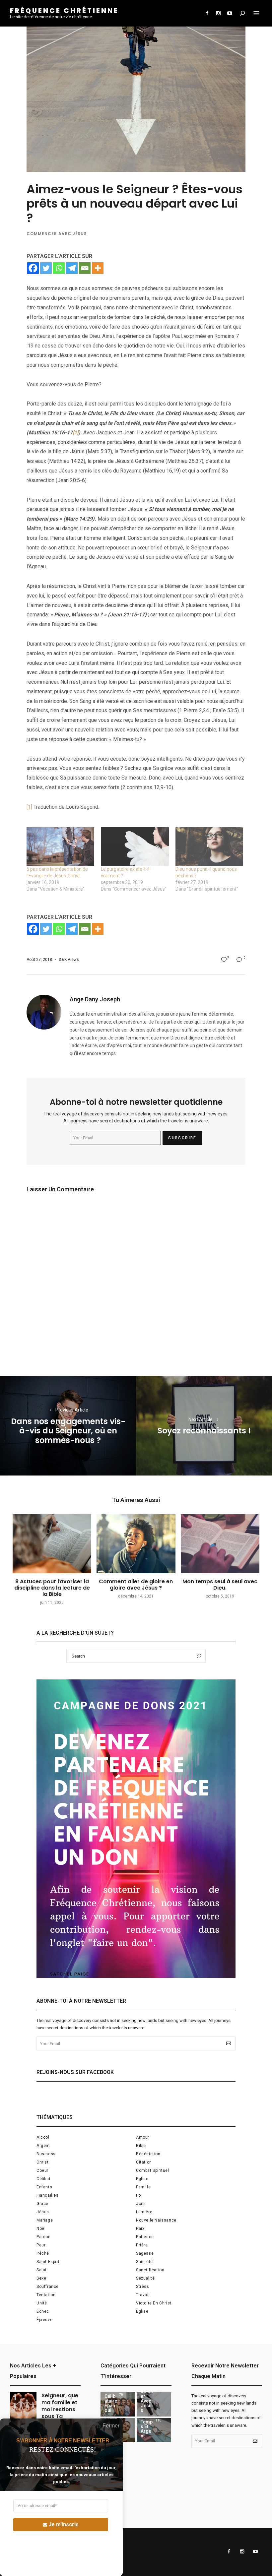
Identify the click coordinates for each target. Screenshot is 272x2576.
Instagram (218, 13)
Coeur (42, 2170)
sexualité (145, 2278)
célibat (43, 2179)
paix (140, 2229)
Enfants (44, 2187)
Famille (143, 2187)
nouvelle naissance (156, 2220)
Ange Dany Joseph (95, 999)
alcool (43, 2137)
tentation (46, 2295)
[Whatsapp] (59, 268)
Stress (143, 2287)
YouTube (230, 13)
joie (140, 2204)
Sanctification (150, 2270)
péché (43, 2253)
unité (42, 2303)
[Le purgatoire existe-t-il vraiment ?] (135, 847)
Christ (43, 2162)
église (142, 2311)
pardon (44, 2237)
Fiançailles (48, 2195)
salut (42, 2270)
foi (139, 2195)
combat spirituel (153, 2170)
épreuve (44, 2320)
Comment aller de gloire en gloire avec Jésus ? (136, 1585)
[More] (98, 268)
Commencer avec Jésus (57, 234)
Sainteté (144, 2262)
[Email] (85, 268)
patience (145, 2237)
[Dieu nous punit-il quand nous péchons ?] (209, 847)
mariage (45, 2220)
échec (43, 2311)
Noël (41, 2229)
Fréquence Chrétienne (64, 11)
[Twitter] (46, 268)
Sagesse (145, 2253)
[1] (29, 807)
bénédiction (148, 2154)
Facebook (207, 13)
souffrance (48, 2287)
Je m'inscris (64, 2524)
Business (46, 2154)
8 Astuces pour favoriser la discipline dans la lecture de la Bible (52, 1588)
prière (142, 2245)
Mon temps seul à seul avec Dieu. (220, 1585)
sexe (41, 2278)
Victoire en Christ (154, 2303)
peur (41, 2245)
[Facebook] (33, 268)
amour (143, 2137)
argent (43, 2146)
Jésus (43, 2212)
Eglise (142, 2179)
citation (144, 2162)
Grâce (42, 2204)
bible (141, 2146)
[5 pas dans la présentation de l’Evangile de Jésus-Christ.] (60, 847)
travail (143, 2295)
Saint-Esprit (48, 2262)
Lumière (144, 2212)
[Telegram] (72, 268)
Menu (256, 13)
